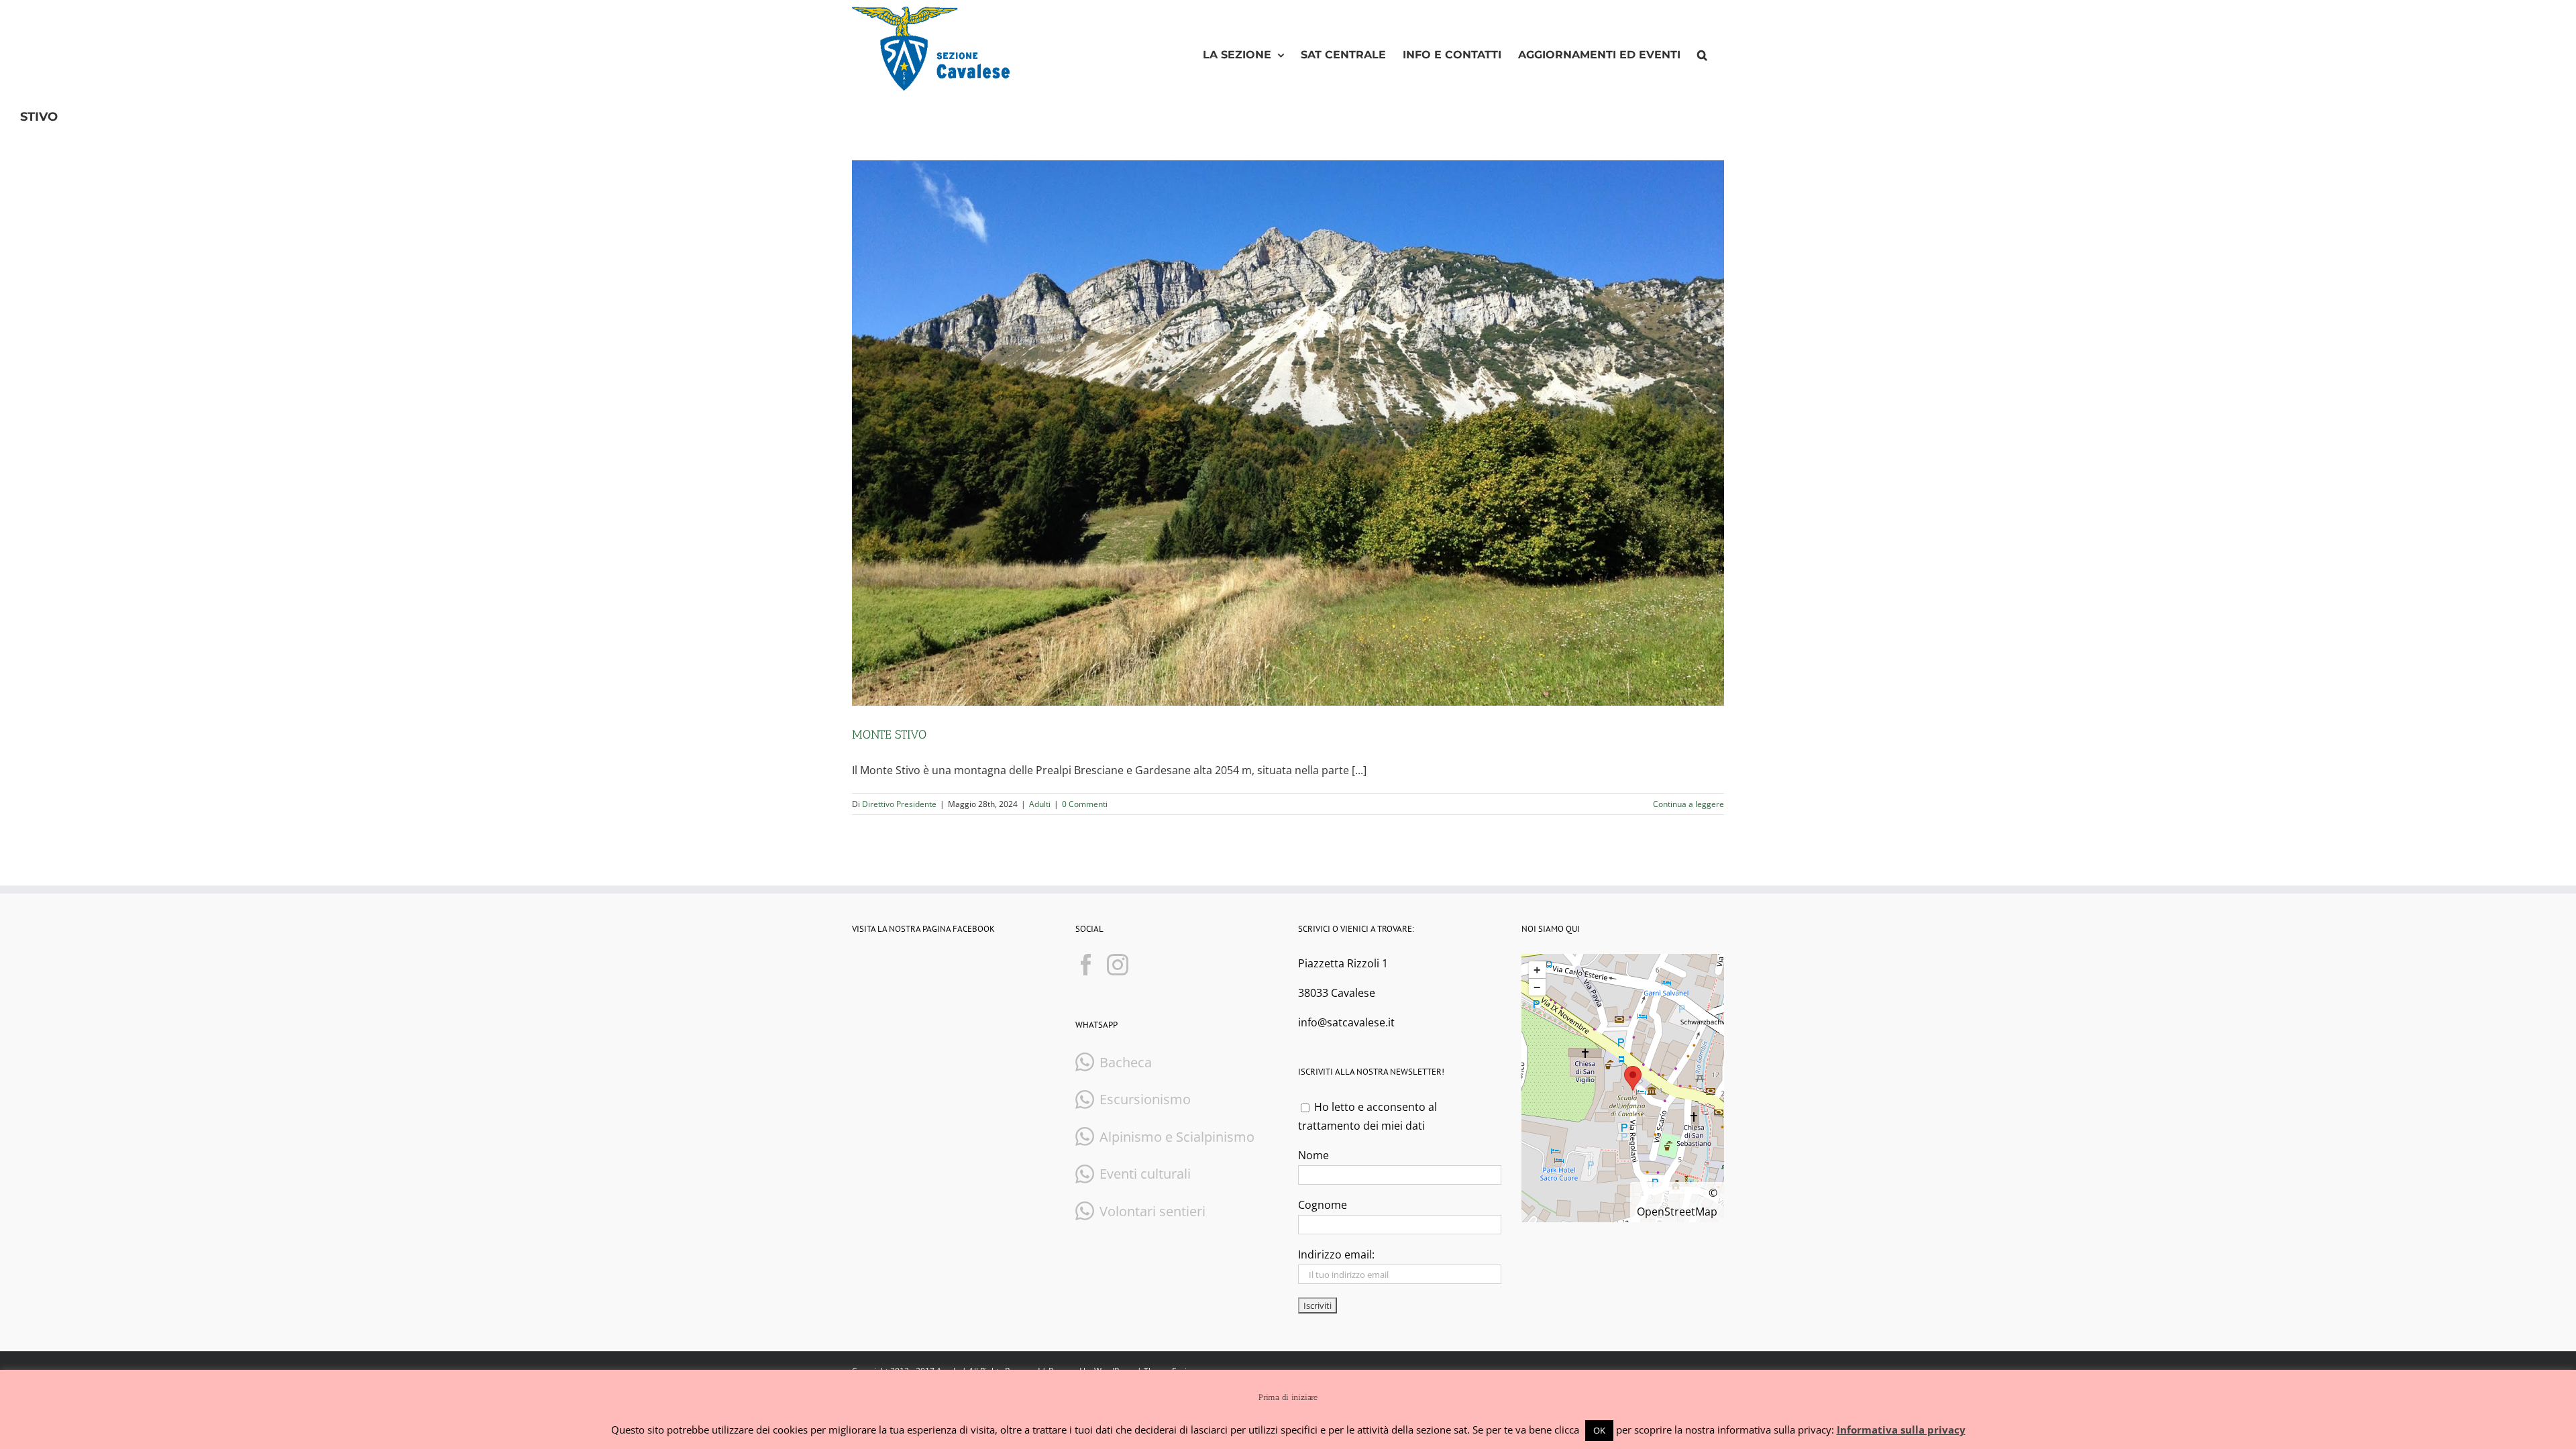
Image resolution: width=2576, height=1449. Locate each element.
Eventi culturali (1145, 1174)
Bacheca (1126, 1062)
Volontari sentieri (1152, 1211)
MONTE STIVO (889, 735)
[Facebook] (1086, 965)
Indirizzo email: (1336, 1254)
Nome (1313, 1155)
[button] (1702, 55)
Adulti (1040, 804)
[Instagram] (1118, 965)
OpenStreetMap (1677, 1212)
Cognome (1323, 1205)
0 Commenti (1085, 804)
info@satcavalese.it (1346, 1022)
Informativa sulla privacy (1901, 1430)
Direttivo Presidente (899, 804)
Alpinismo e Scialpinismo (1177, 1137)
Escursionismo (1145, 1099)
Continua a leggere (1688, 804)
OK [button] (1599, 1430)
